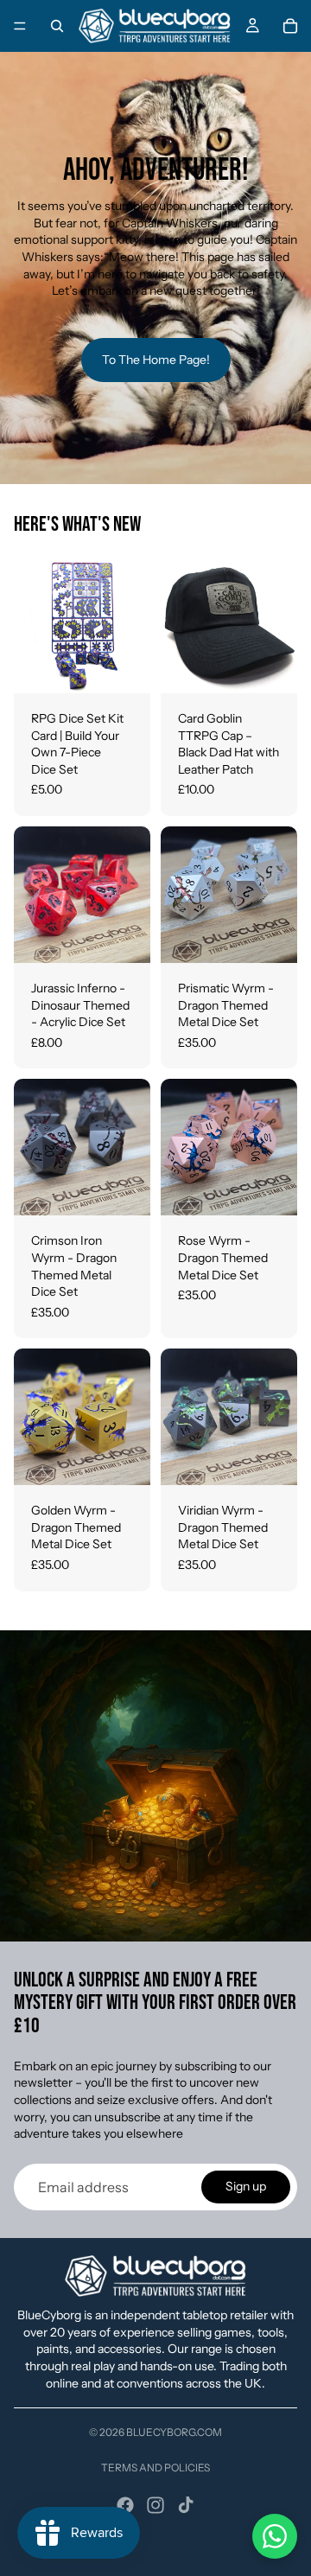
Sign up (246, 2186)
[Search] (57, 26)
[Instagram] (155, 2505)
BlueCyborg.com (174, 2432)
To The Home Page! (156, 360)
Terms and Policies (155, 2468)
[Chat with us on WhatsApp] (275, 2536)
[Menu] (20, 26)
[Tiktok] (186, 2505)
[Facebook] (125, 2505)
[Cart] (290, 26)
